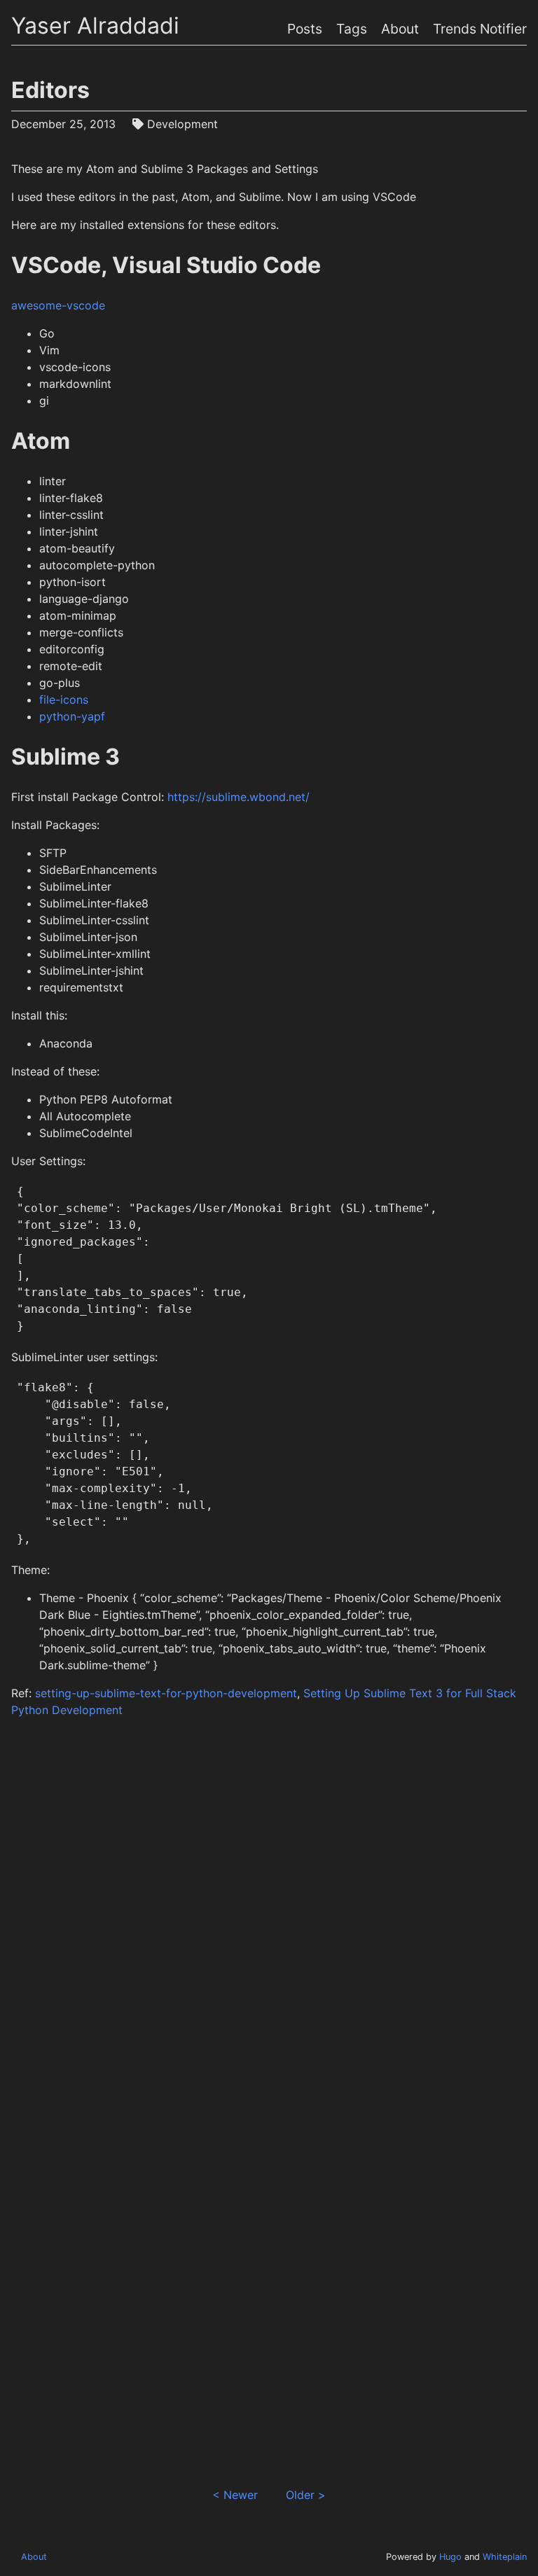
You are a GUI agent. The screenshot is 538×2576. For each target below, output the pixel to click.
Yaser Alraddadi (95, 26)
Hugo (450, 2557)
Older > (306, 2495)
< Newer (235, 2495)
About (400, 29)
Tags (352, 29)
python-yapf (72, 716)
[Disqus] (269, 1921)
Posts (305, 29)
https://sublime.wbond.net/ (239, 797)
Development (182, 124)
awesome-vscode (58, 305)
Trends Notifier (480, 29)
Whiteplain (505, 2557)
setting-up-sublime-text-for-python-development (166, 1693)
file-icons (64, 699)
